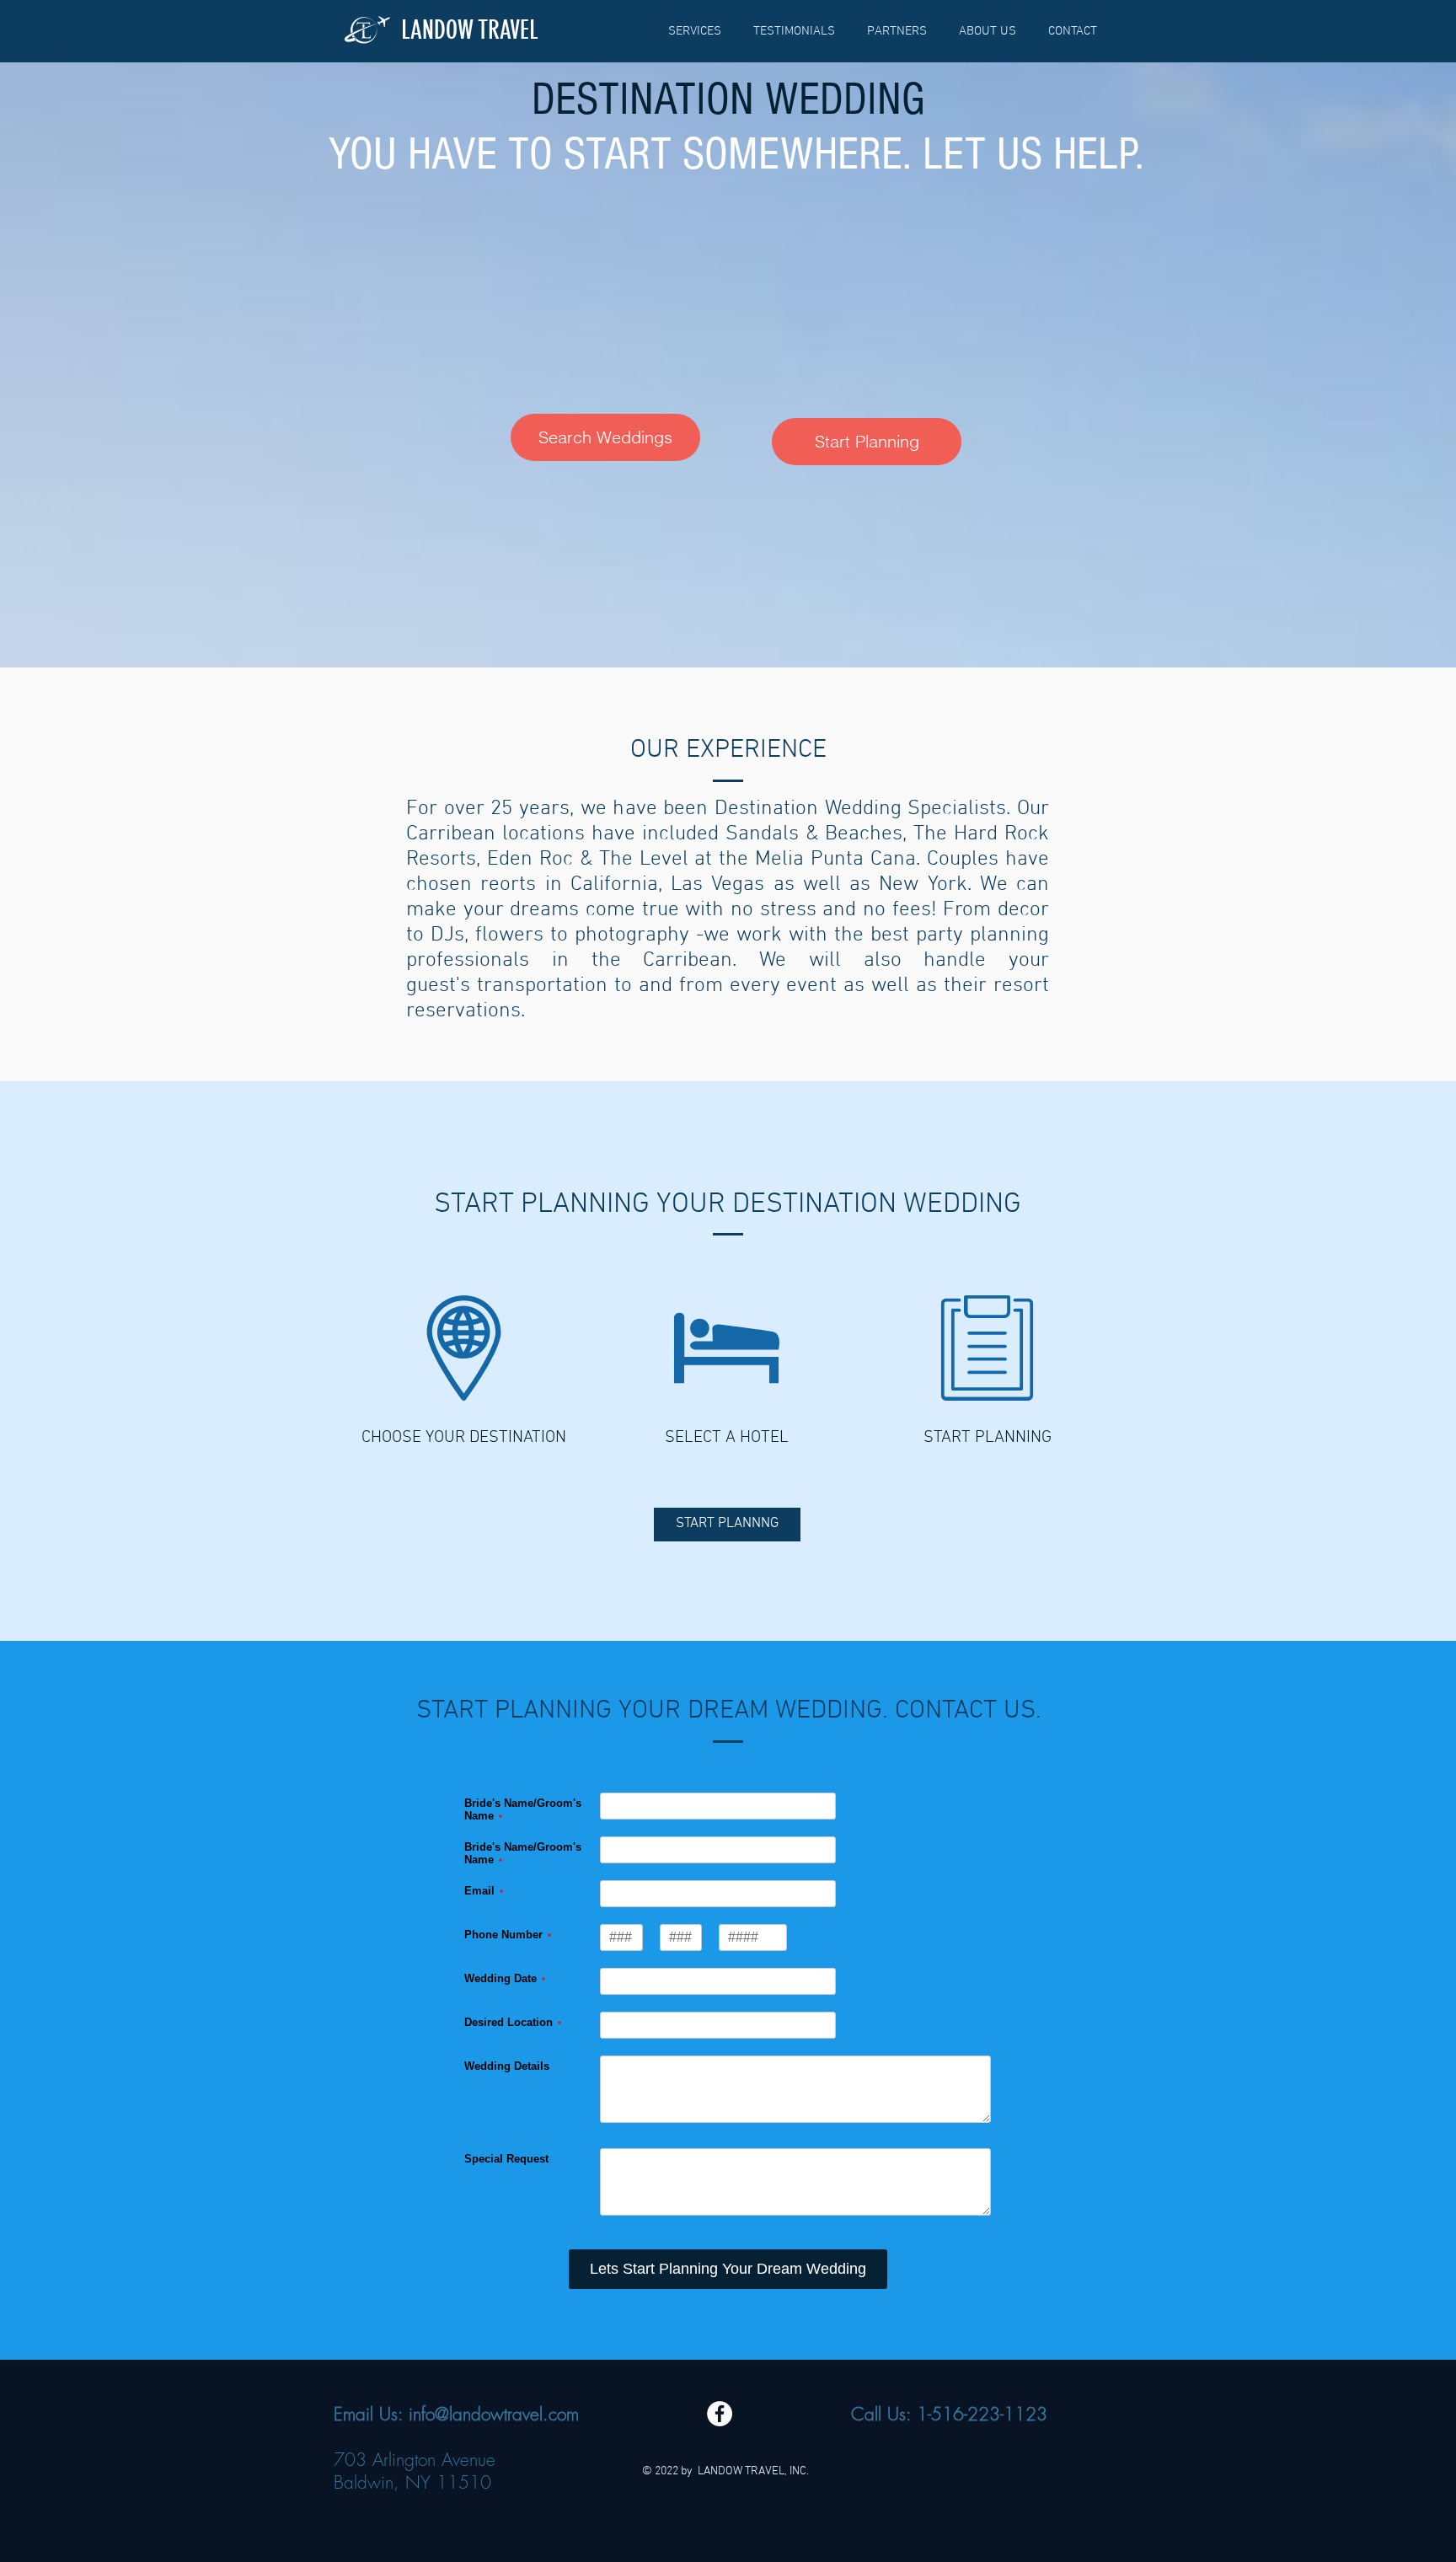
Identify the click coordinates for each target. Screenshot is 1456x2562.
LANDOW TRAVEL (470, 30)
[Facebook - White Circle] (720, 2414)
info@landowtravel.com (494, 2414)
